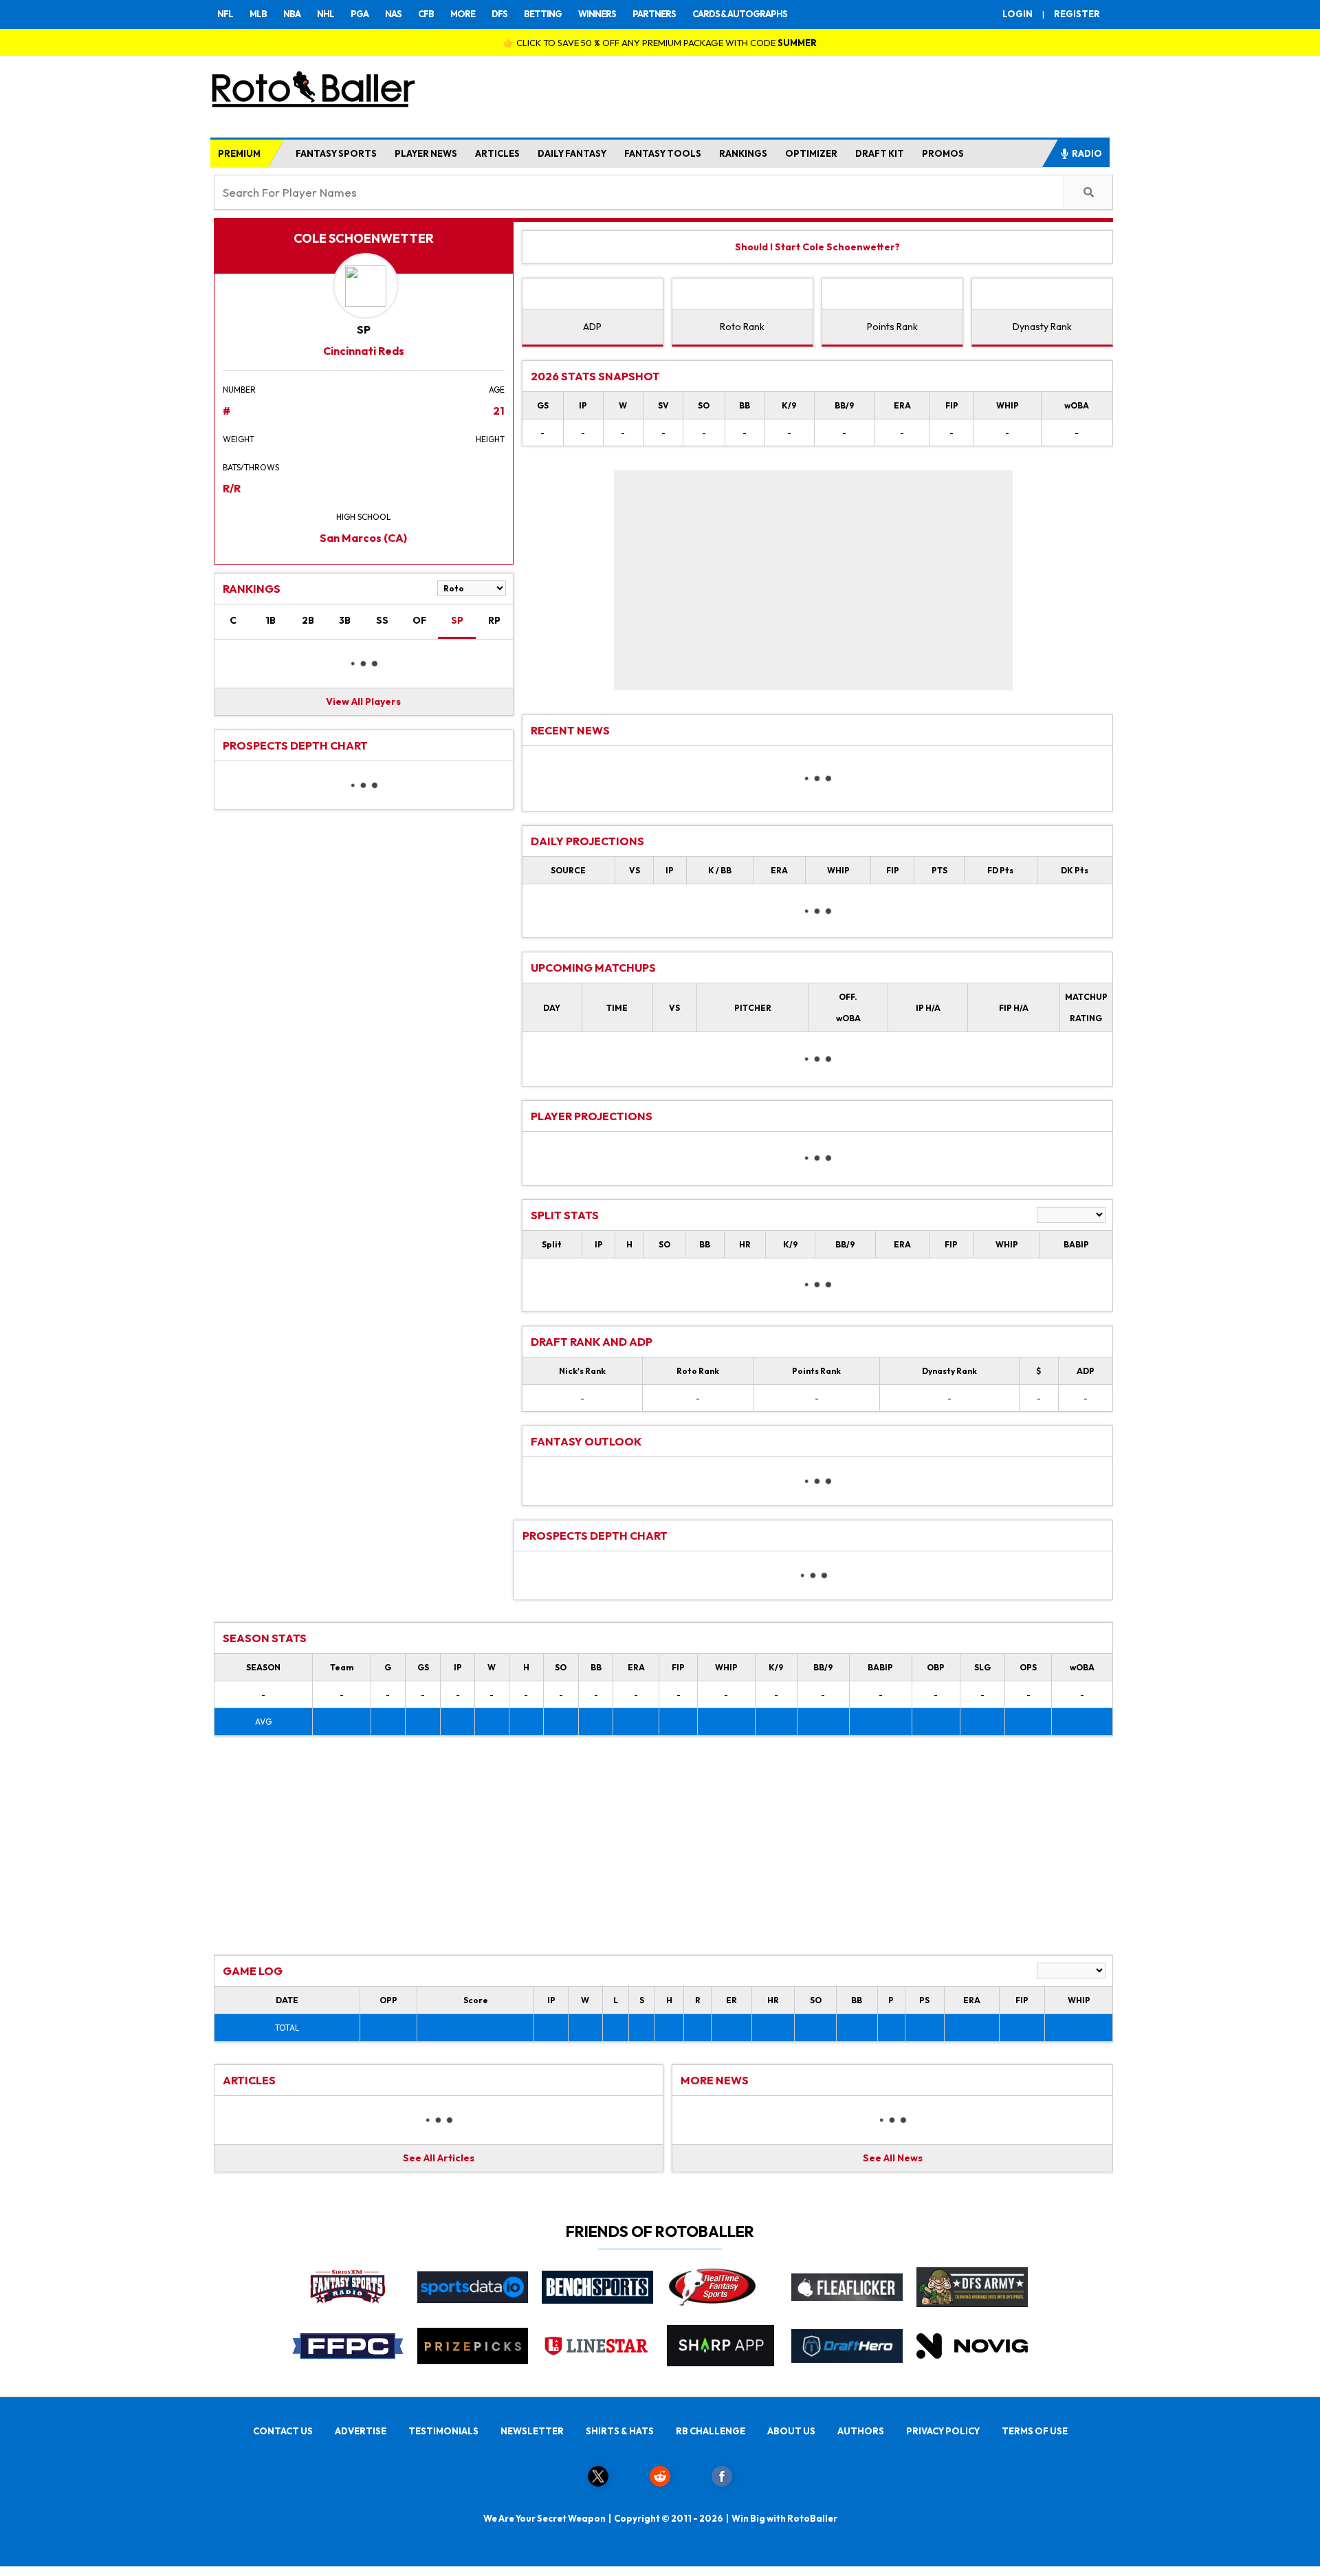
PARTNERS (654, 14)
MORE (463, 14)
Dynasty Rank (1042, 327)
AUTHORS (861, 2431)
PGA (360, 14)
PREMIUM (239, 153)
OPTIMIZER (811, 153)
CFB (426, 14)
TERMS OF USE (1035, 2431)
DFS (499, 14)
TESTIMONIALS (443, 2431)
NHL (326, 14)
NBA (292, 14)
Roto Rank (742, 327)
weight (239, 439)
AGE (497, 390)
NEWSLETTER (532, 2431)
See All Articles (439, 2158)
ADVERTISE (361, 2431)
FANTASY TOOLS (663, 153)
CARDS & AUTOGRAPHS (740, 14)
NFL (225, 14)
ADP (592, 327)
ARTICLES (497, 153)
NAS (393, 14)
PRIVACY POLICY (943, 2431)
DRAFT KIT (880, 153)
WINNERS (597, 14)
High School (363, 517)
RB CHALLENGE (711, 2431)
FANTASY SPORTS (336, 153)
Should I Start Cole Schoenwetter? (817, 247)
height (490, 439)
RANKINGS (743, 153)
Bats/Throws (251, 467)
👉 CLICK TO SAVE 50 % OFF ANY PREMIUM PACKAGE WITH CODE (660, 43)
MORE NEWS (715, 2080)
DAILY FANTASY (572, 153)
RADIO (1087, 153)
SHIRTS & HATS (620, 2431)
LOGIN (1017, 14)
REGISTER (1077, 14)
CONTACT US (283, 2431)
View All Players (363, 701)
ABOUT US (791, 2431)
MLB (258, 14)
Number (239, 390)
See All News (893, 2158)
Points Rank (892, 327)
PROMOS (943, 153)
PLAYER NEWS (426, 153)
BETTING (543, 14)
